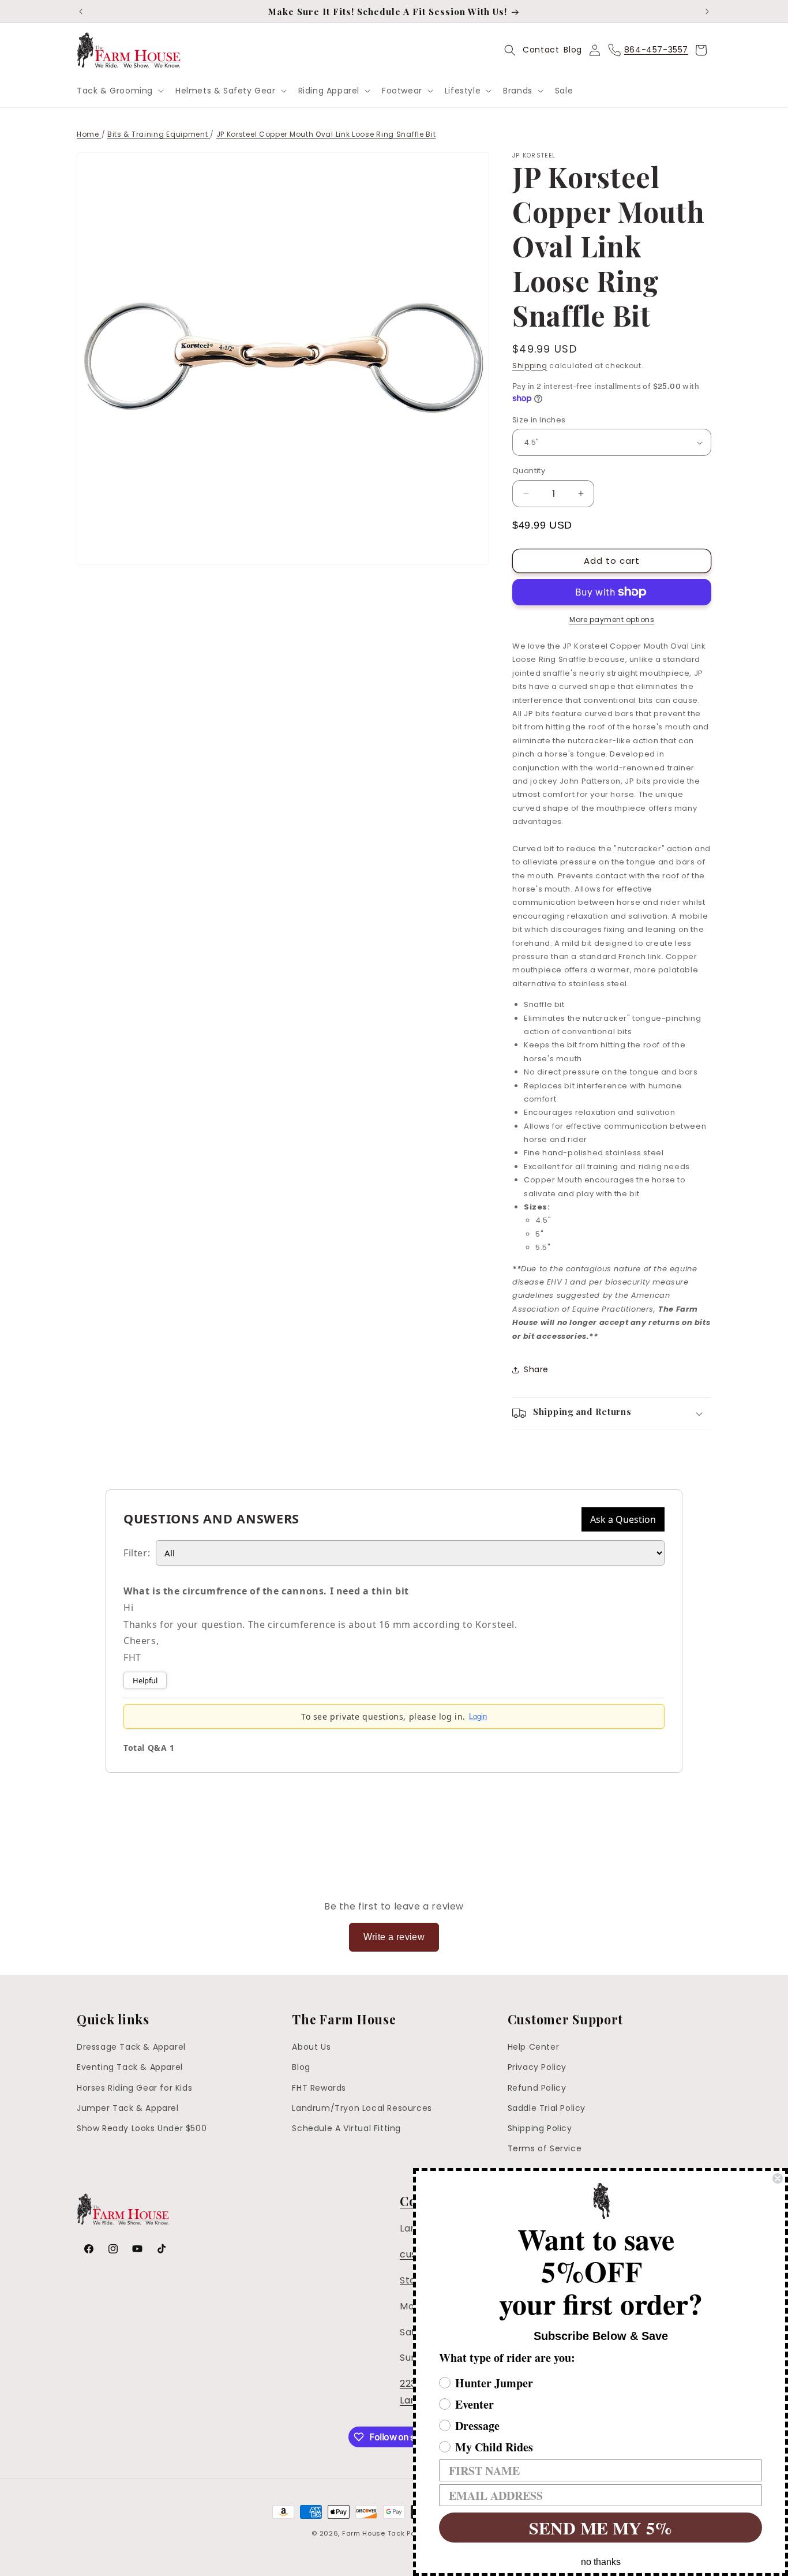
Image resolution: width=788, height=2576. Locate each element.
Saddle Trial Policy (547, 2108)
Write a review (394, 1937)
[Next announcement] (707, 12)
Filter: (137, 1553)
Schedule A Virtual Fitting (346, 2128)
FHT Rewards (319, 2088)
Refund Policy (537, 2088)
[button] (119, 91)
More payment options (612, 619)
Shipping (530, 366)
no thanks (601, 2562)
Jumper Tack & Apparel (128, 2108)
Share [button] (536, 1369)
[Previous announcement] (81, 12)
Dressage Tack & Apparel (131, 2047)
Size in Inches (539, 420)
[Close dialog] (778, 2178)
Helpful (145, 1680)
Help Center (534, 2047)
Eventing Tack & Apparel (130, 2067)
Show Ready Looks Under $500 (142, 2128)
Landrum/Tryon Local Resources (362, 2108)
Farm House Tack (374, 2533)
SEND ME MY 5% (601, 2528)
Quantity (529, 471)
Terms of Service (545, 2148)
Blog (573, 50)
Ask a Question (623, 1519)
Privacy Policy (537, 2067)
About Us (311, 2047)
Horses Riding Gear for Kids (134, 2088)
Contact (541, 50)
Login (478, 1716)
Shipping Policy (540, 2128)
